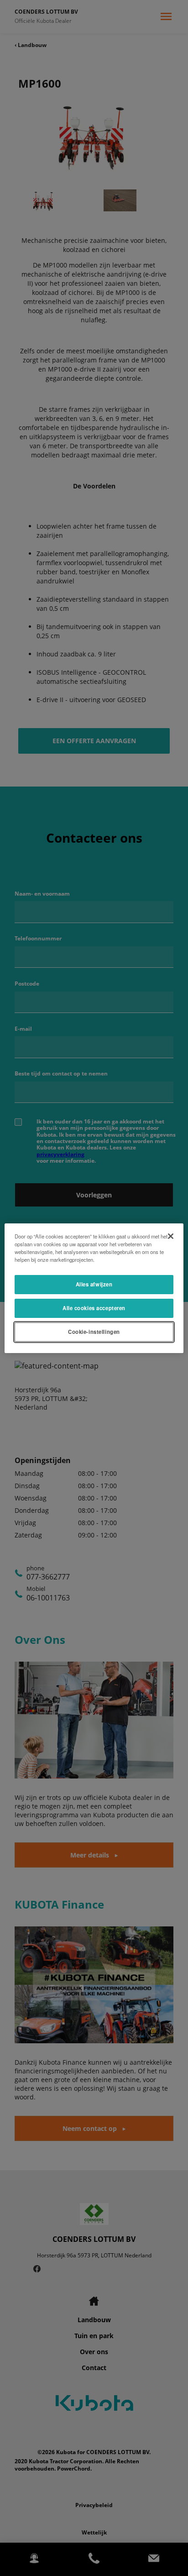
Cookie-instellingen (94, 1332)
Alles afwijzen (94, 1284)
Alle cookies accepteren (94, 1308)
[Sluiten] (171, 1236)
